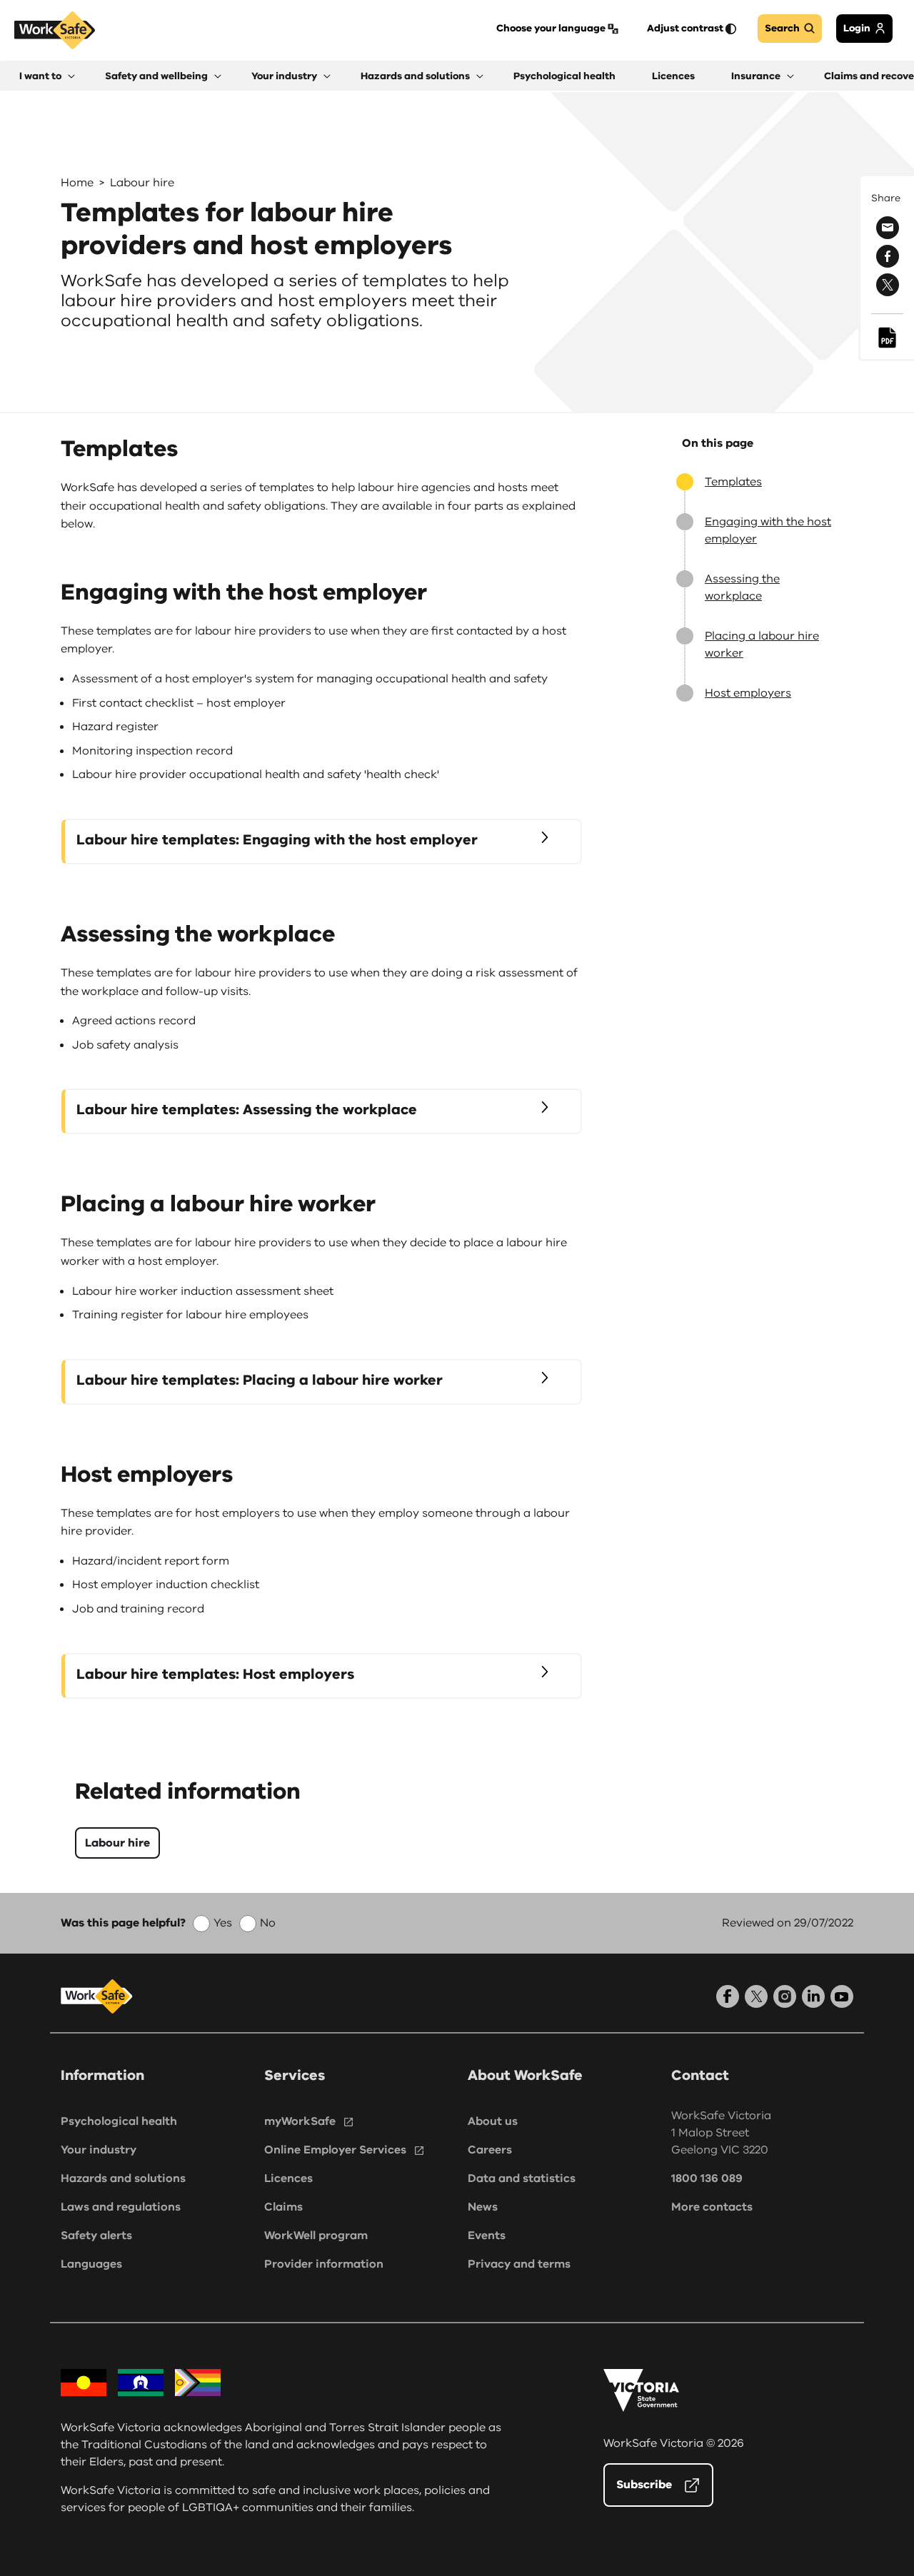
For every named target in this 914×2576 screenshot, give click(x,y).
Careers (490, 2150)
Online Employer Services (335, 2150)
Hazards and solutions (123, 2178)
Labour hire (142, 183)
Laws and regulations (121, 2207)
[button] (47, 76)
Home (77, 183)
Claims (283, 2207)
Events (487, 2236)
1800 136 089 (707, 2178)
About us (493, 2121)
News (483, 2207)
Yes (223, 1923)
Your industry (99, 2150)
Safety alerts (96, 2236)
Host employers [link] (748, 693)
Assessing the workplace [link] (742, 587)
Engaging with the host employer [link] (768, 530)
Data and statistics (522, 2178)
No (268, 1923)
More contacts (712, 2207)
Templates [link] (733, 482)
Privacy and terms (519, 2264)
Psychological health (119, 2121)
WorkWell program (316, 2236)
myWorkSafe (300, 2121)
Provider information (324, 2264)
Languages (91, 2264)
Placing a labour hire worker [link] (762, 645)
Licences (288, 2178)
